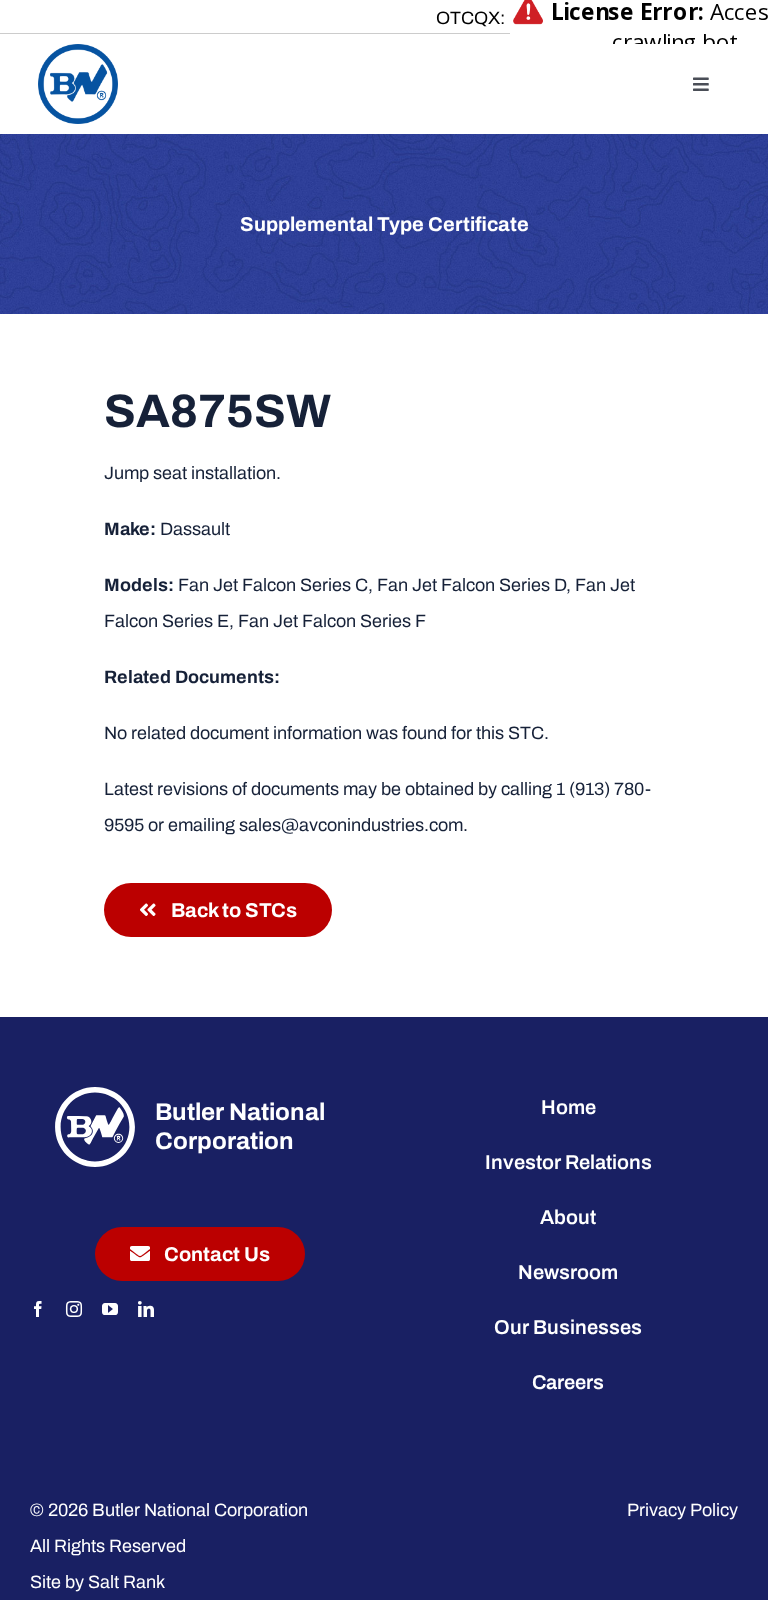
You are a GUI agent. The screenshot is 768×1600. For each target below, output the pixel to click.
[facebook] (38, 1309)
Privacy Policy (682, 1510)
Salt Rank (126, 1582)
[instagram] (74, 1309)
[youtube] (110, 1309)
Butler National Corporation (200, 1510)
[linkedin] (146, 1309)
